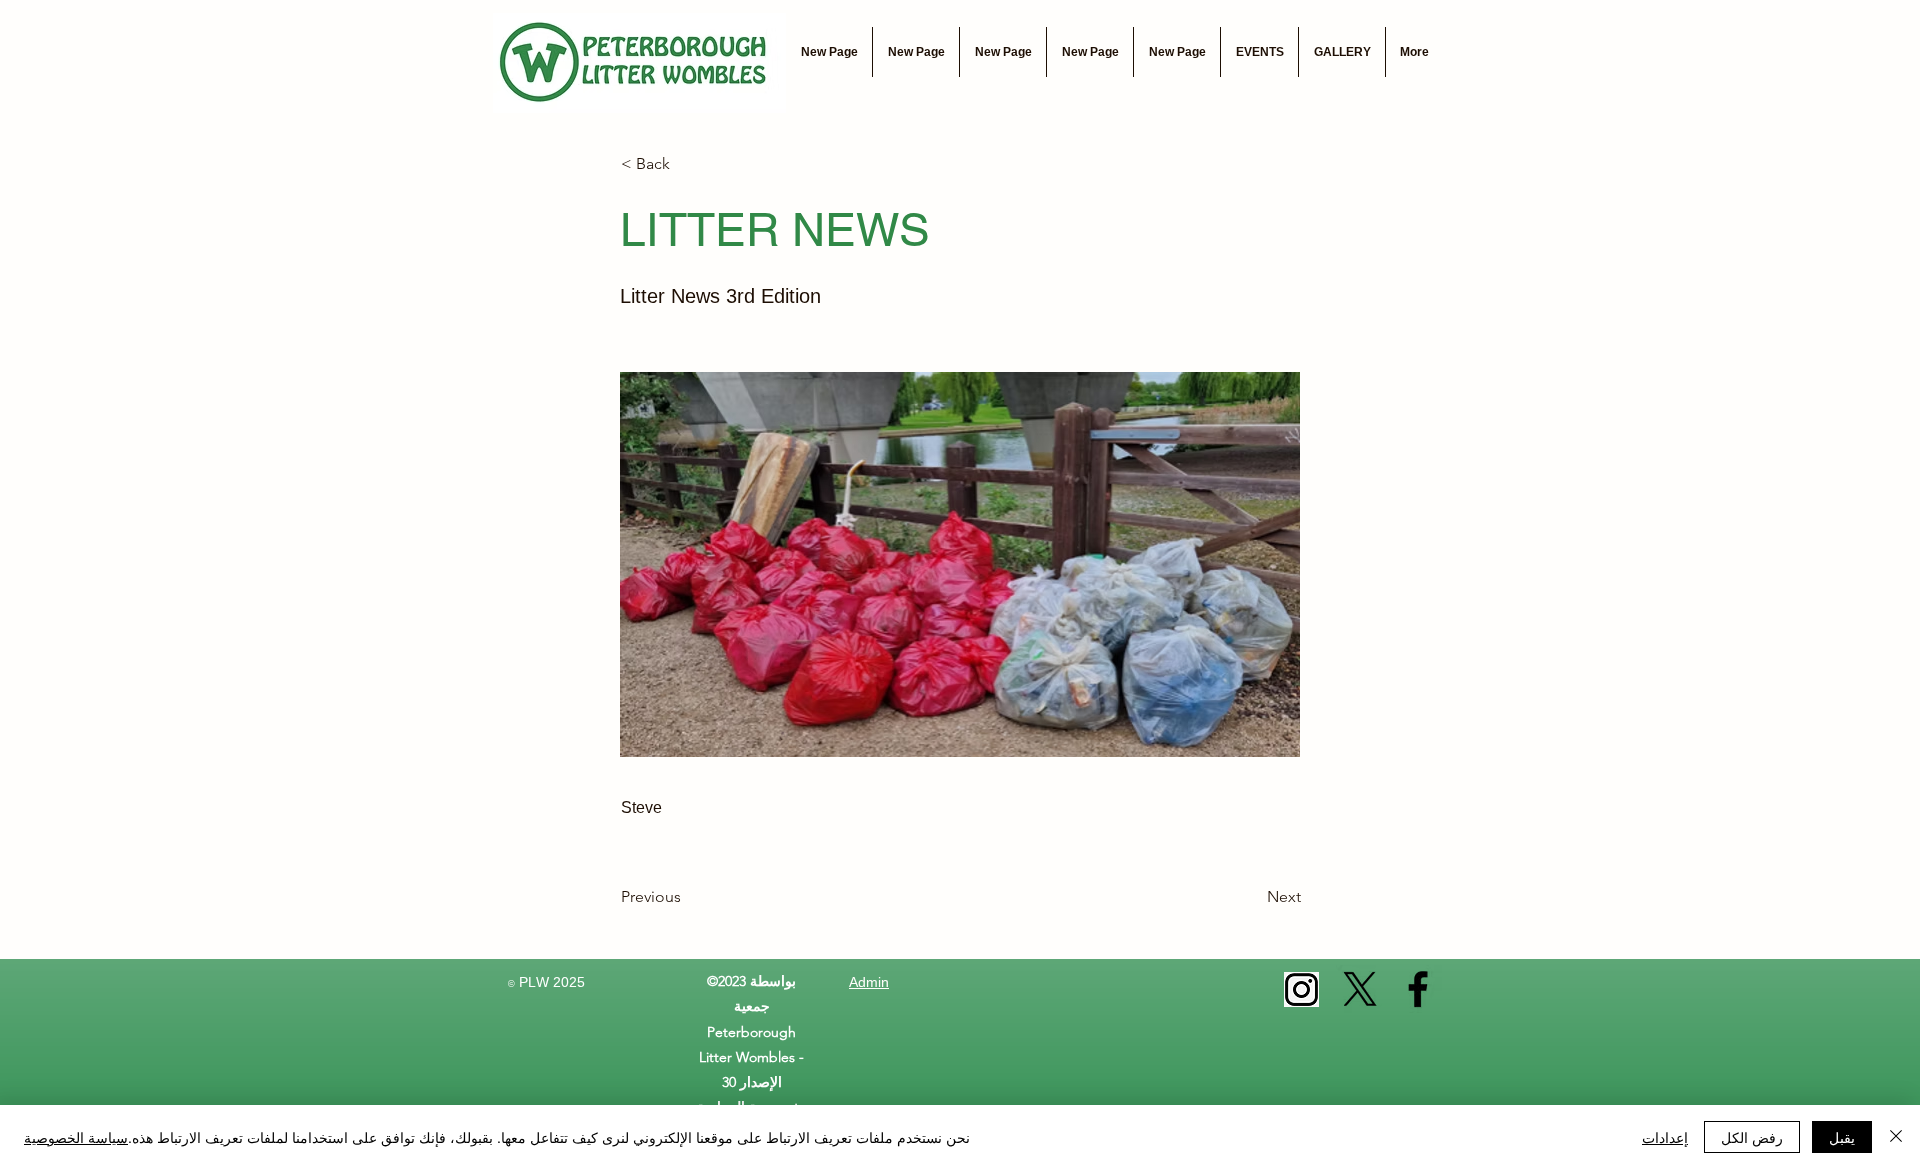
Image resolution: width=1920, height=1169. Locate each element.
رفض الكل (1752, 1137)
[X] (1360, 989)
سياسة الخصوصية (76, 1137)
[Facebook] (1418, 989)
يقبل (1842, 1137)
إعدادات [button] (1665, 1137)
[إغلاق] (1896, 1137)
